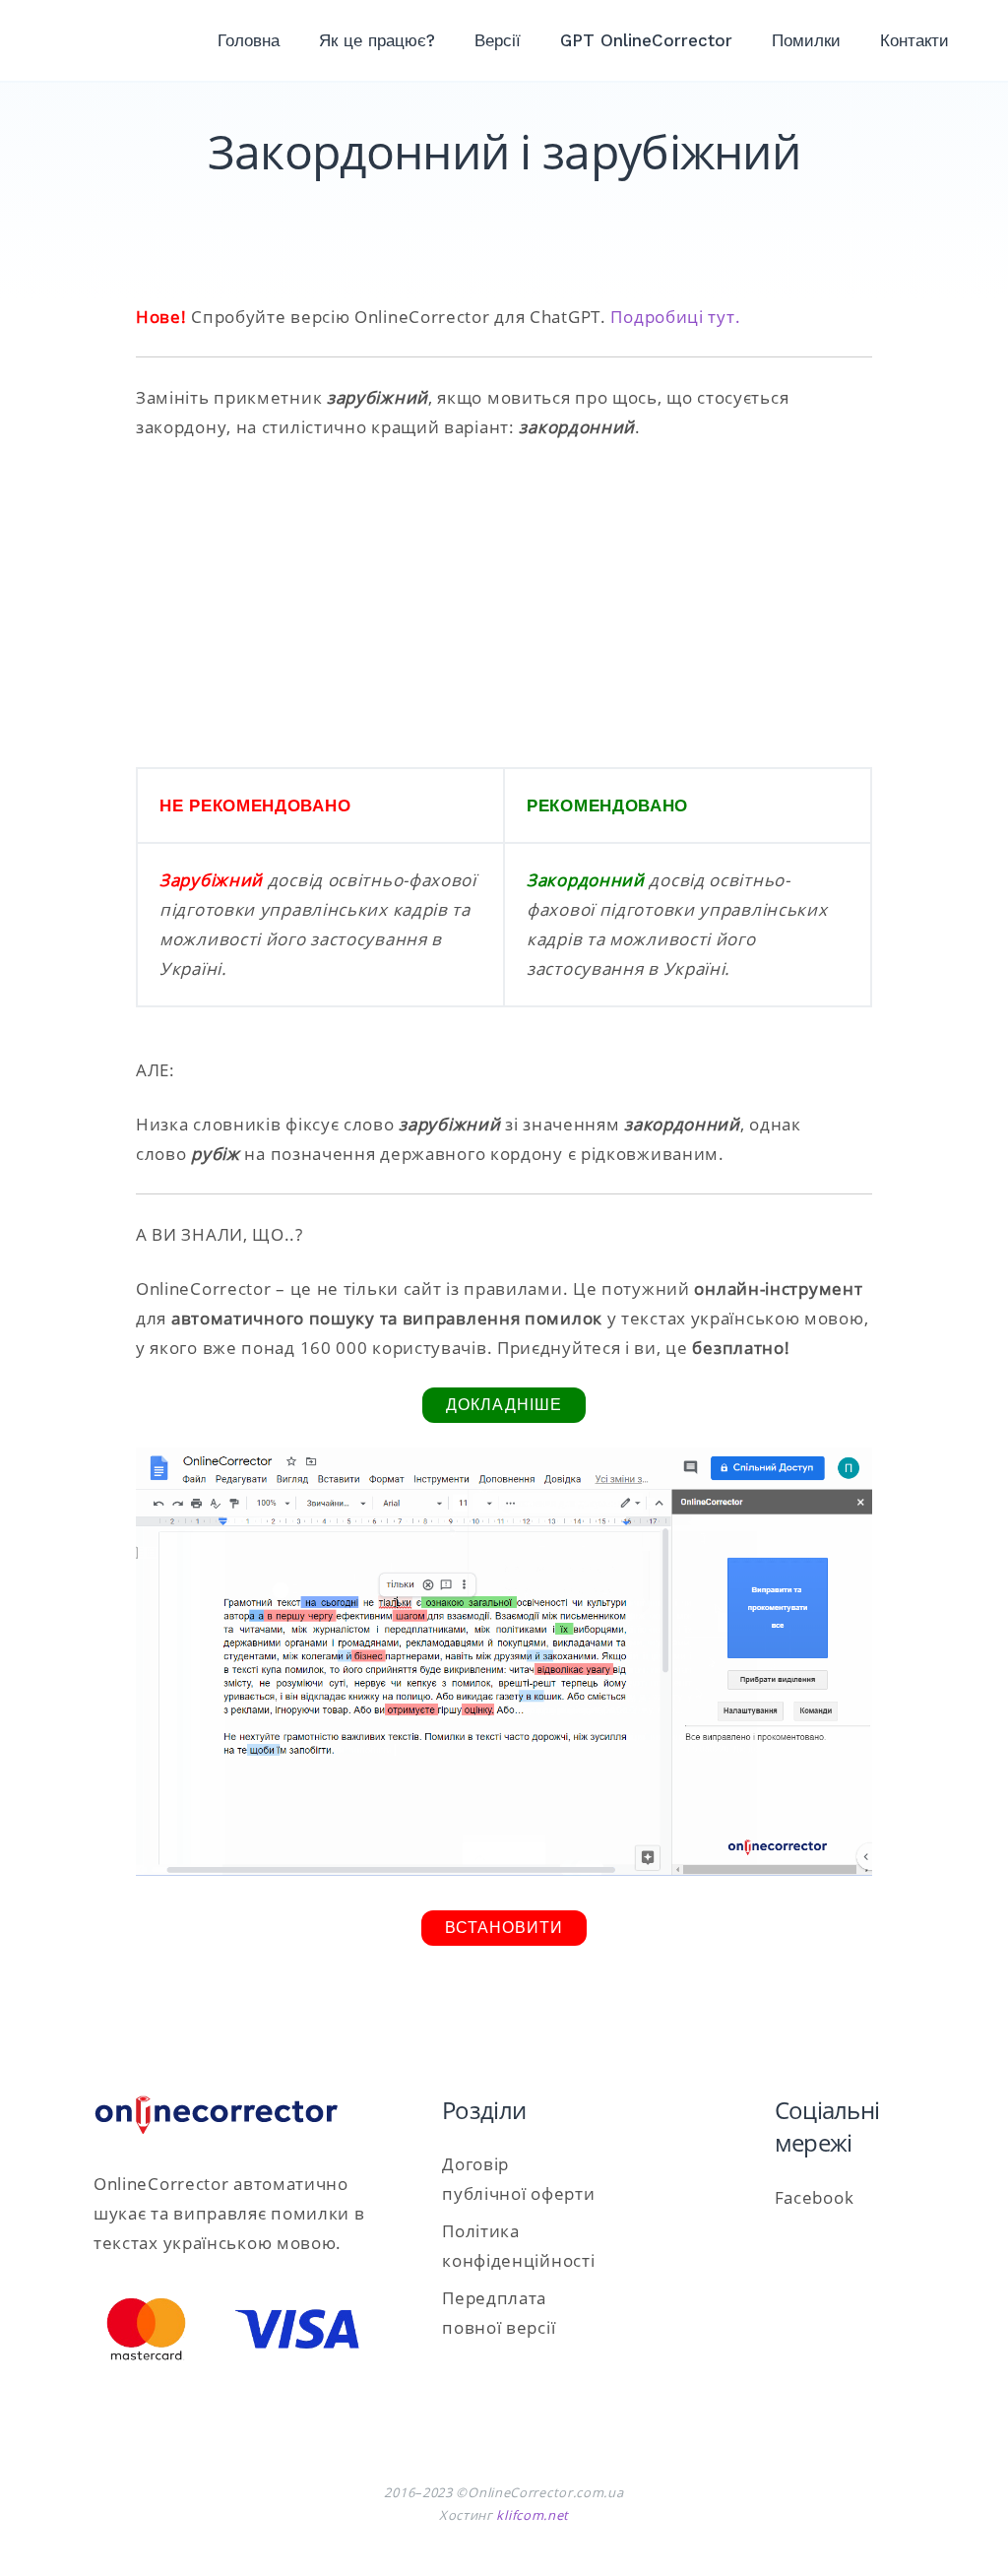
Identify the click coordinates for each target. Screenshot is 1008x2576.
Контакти (914, 40)
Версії (498, 40)
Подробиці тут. (675, 317)
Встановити (504, 1928)
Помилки (806, 40)
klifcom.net (533, 2515)
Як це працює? (377, 40)
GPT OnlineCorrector (646, 40)
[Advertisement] (504, 605)
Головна (249, 40)
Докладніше (504, 1405)
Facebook (815, 2197)
